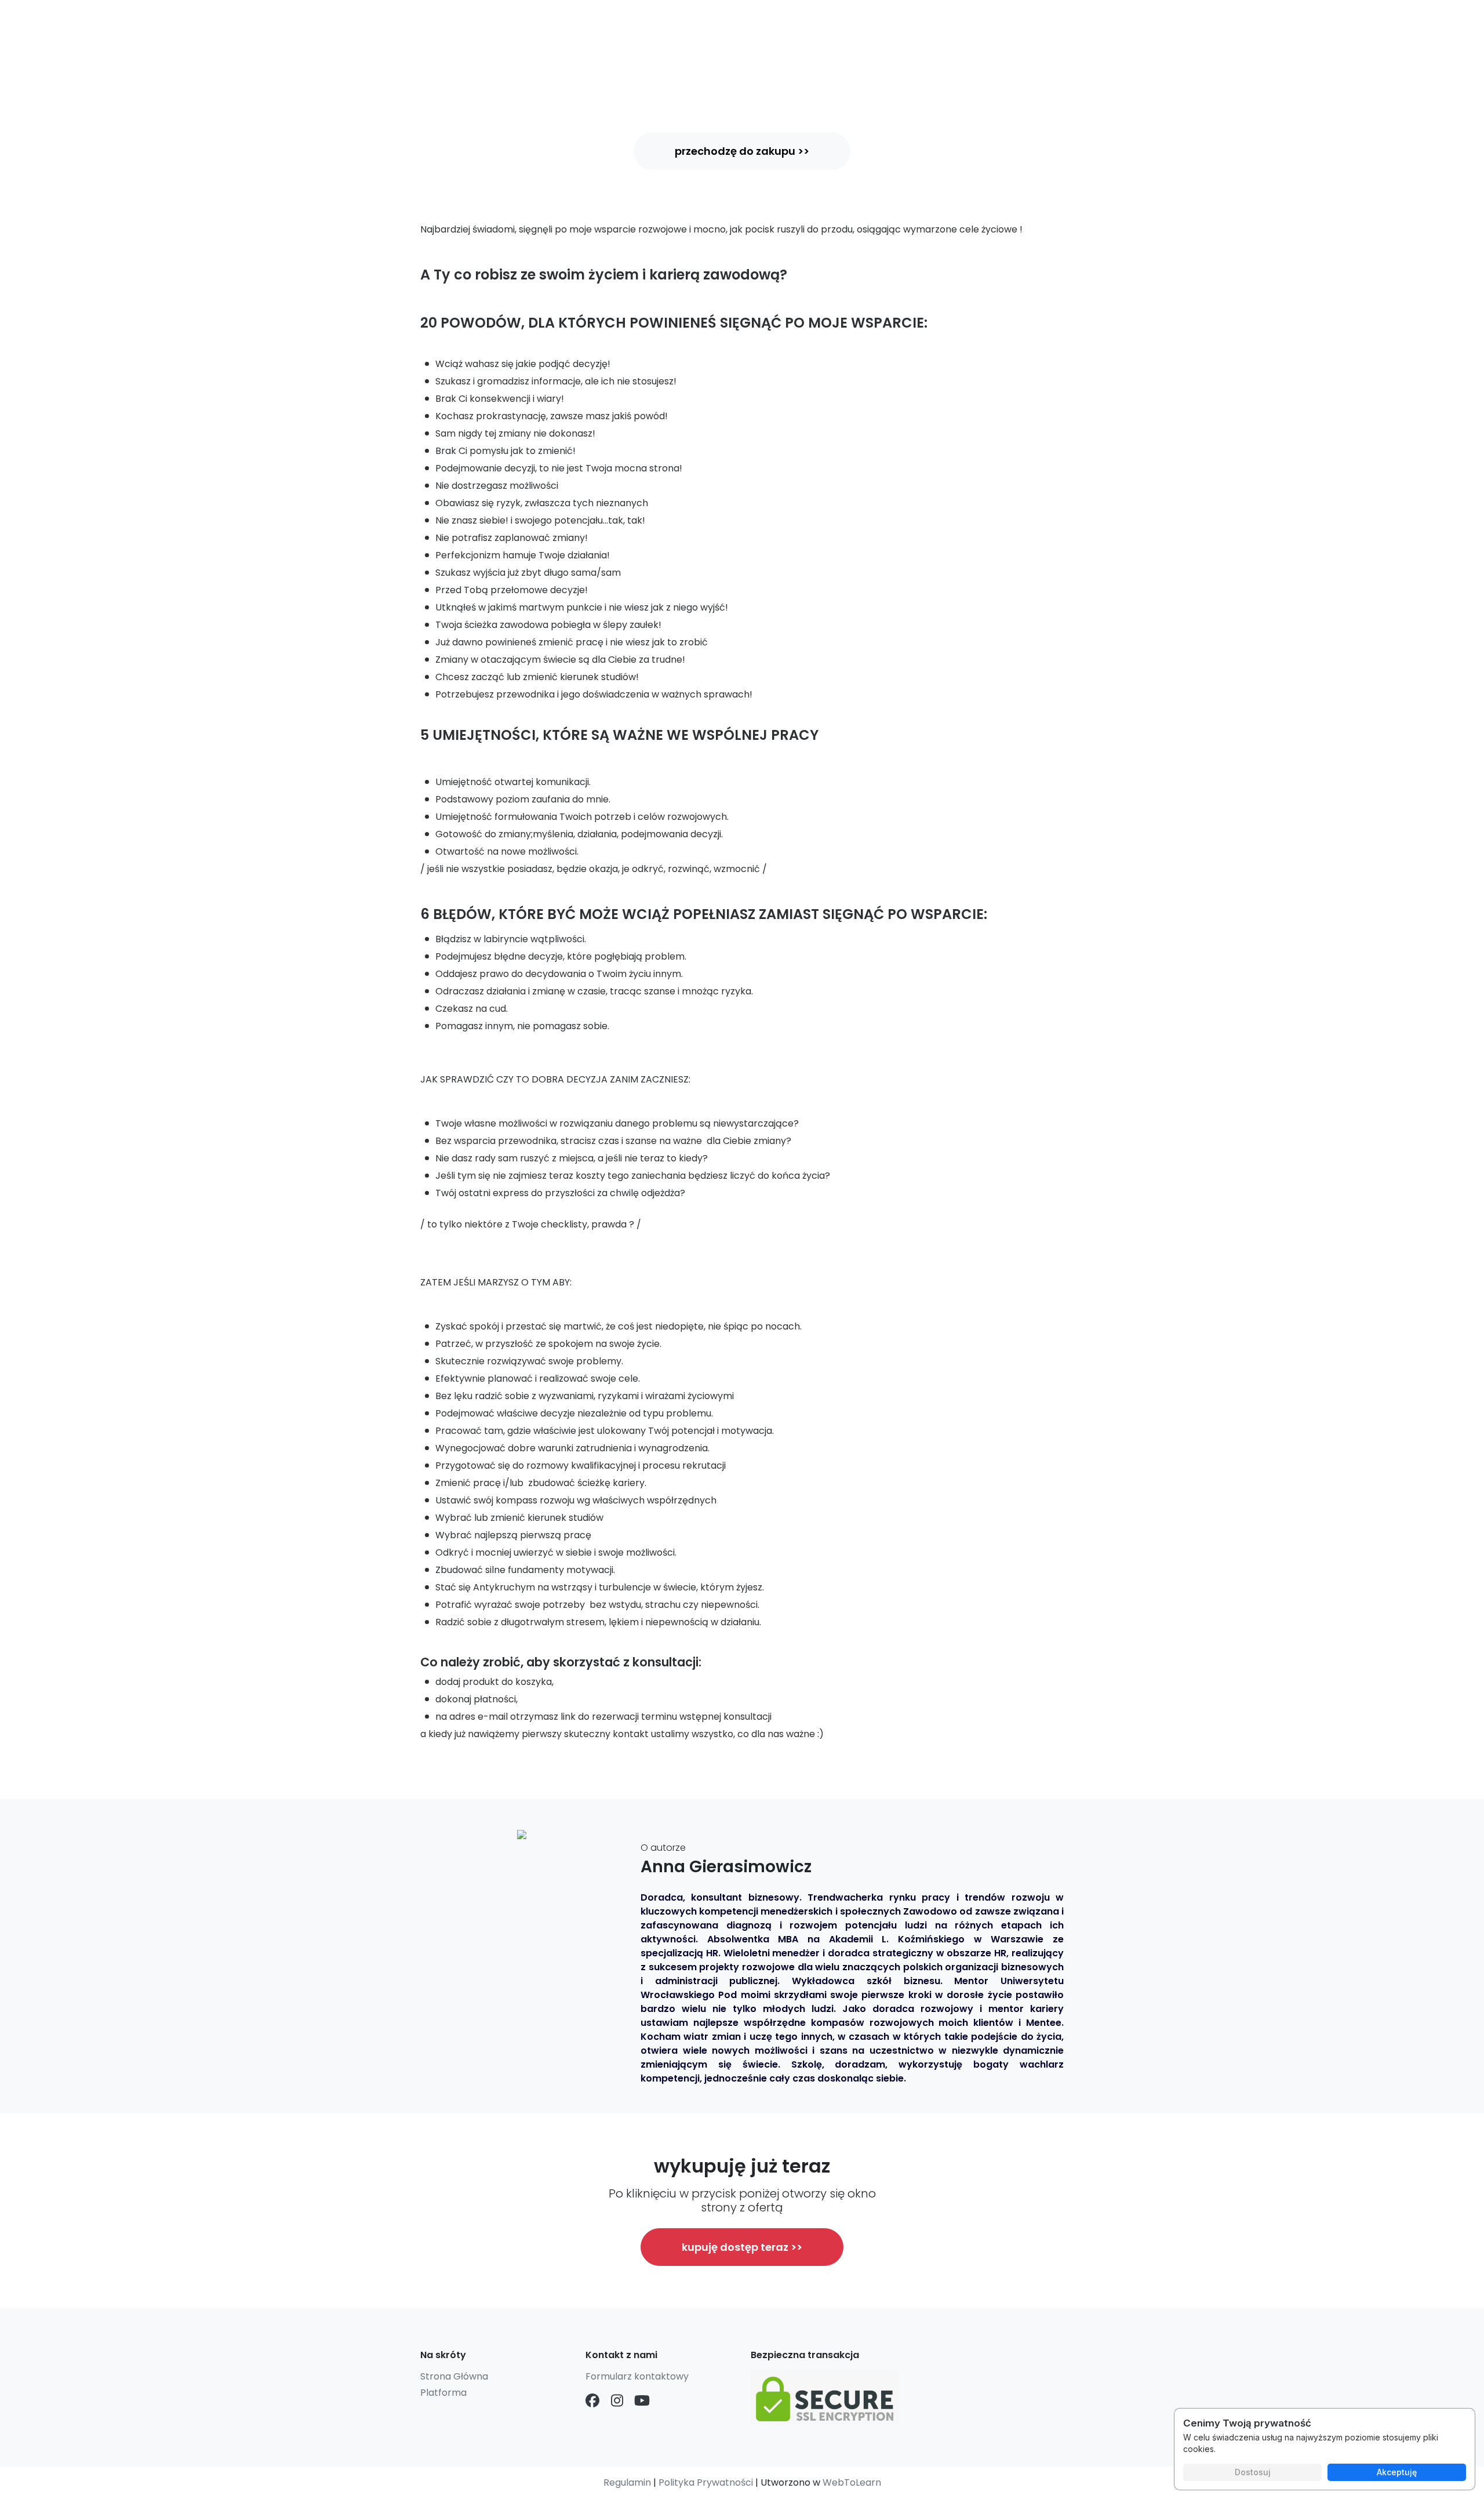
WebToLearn (852, 2482)
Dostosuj (1253, 2472)
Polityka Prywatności (706, 2482)
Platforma (443, 2393)
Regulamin (627, 2482)
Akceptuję (1397, 2472)
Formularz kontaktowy (637, 2376)
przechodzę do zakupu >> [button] (742, 151)
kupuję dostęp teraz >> (742, 2247)
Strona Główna (454, 2376)
